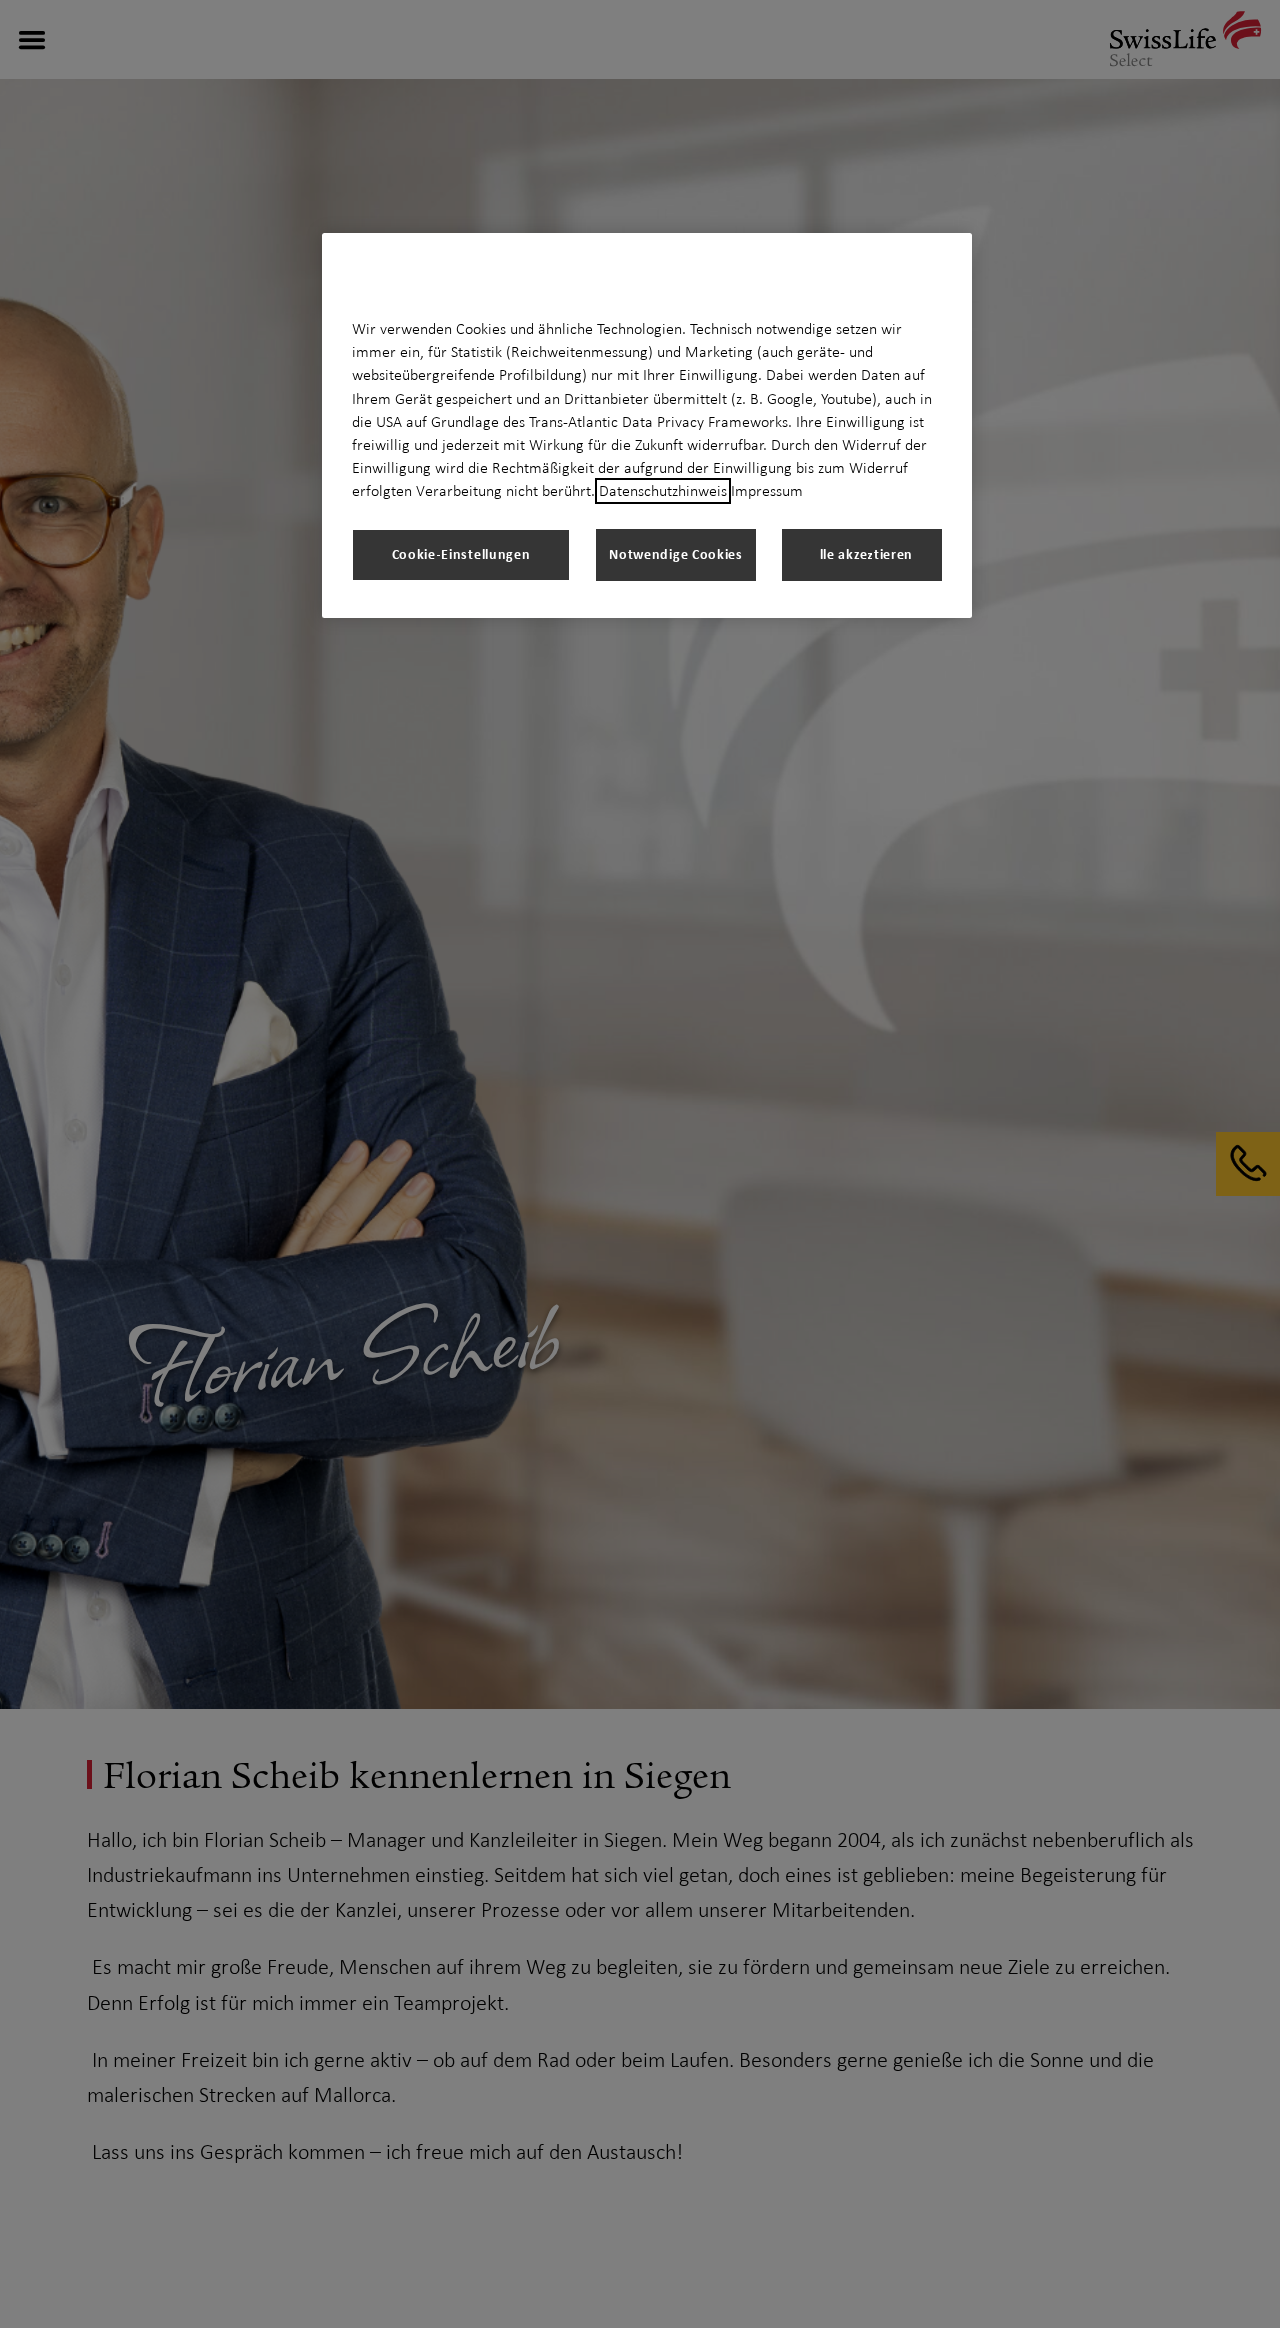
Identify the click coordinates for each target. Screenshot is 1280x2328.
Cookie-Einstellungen (461, 553)
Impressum (767, 491)
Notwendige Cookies (676, 553)
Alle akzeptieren (862, 553)
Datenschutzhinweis (663, 491)
